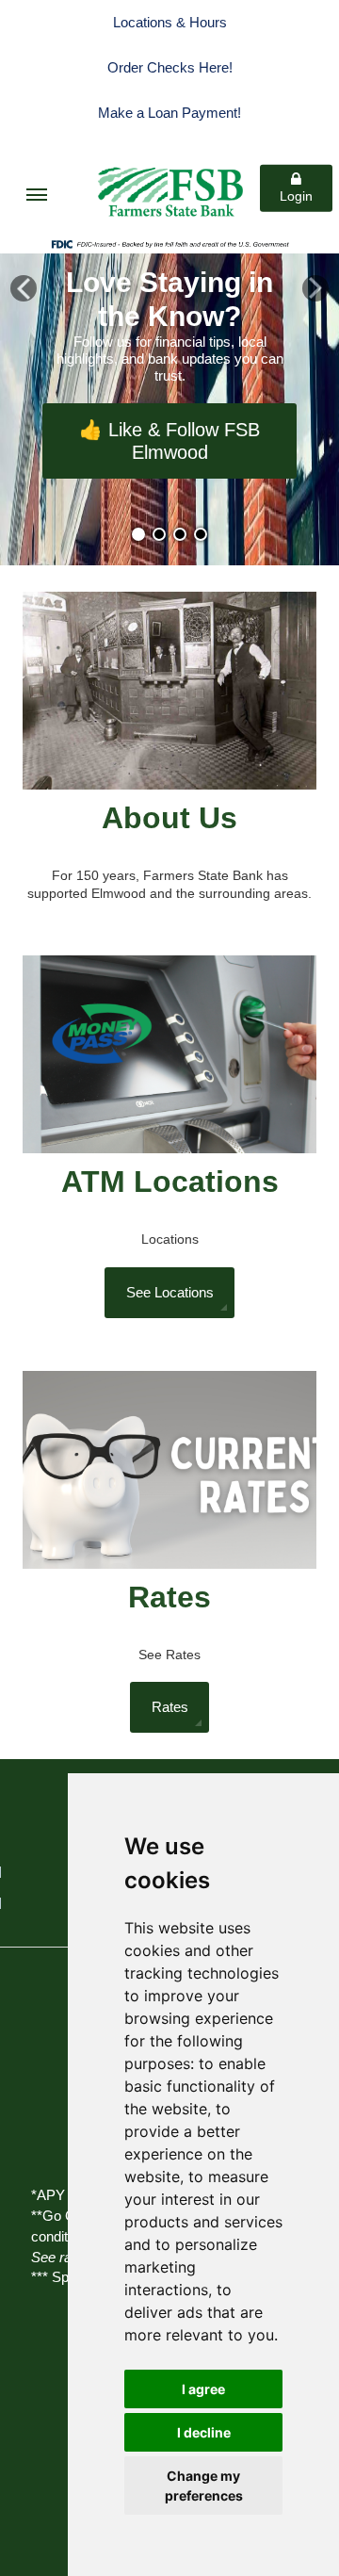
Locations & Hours (170, 22)
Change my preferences (204, 2486)
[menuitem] (37, 195)
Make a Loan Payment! (169, 113)
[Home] (169, 186)
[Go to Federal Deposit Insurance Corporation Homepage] (169, 243)
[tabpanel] (169, 410)
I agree (203, 2389)
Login (296, 196)
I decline (204, 2432)
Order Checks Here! (170, 67)
